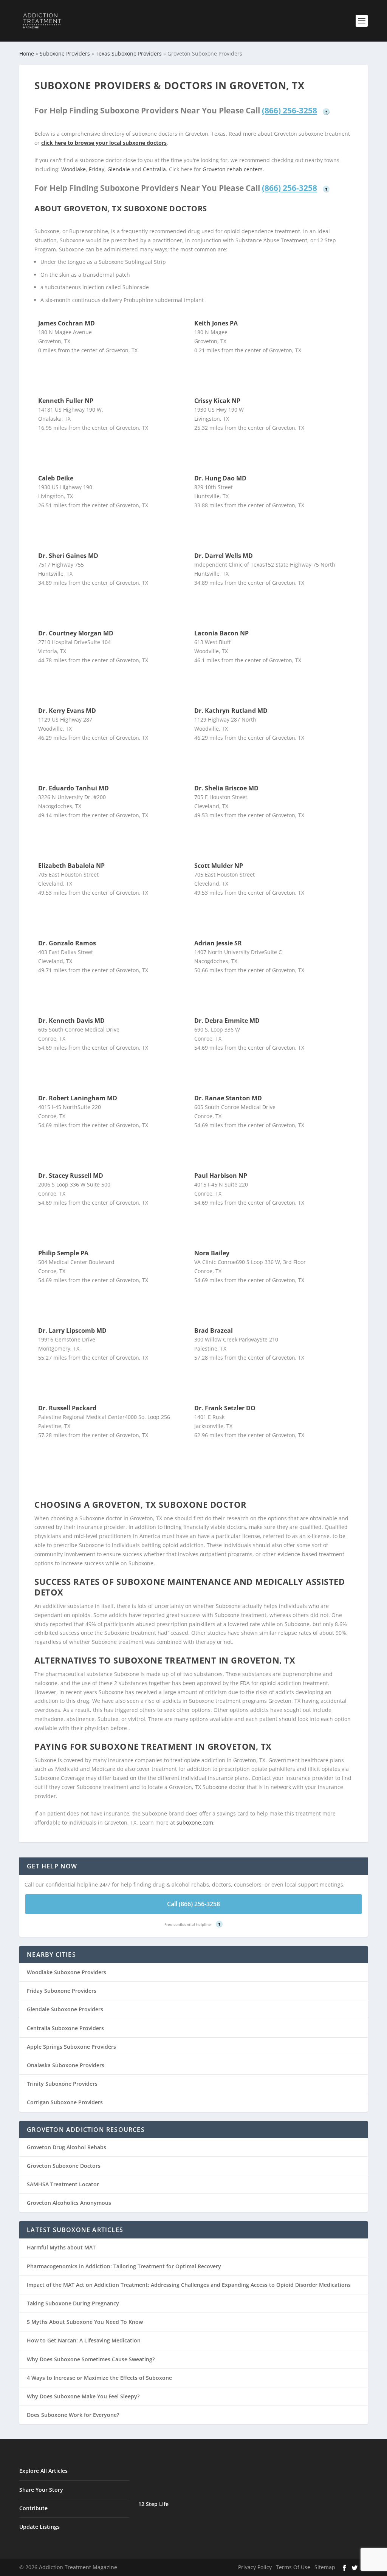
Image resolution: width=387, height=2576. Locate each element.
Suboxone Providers (65, 53)
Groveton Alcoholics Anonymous (69, 2203)
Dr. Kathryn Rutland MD (231, 711)
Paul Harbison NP (221, 1176)
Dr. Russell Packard (67, 1408)
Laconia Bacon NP (221, 633)
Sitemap (325, 2567)
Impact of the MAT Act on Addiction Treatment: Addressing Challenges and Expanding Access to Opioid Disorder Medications (189, 2285)
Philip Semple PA (63, 1253)
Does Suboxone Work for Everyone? (73, 2415)
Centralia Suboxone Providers (65, 2028)
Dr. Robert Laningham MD (78, 1098)
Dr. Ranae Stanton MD (228, 1098)
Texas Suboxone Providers (129, 53)
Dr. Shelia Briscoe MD (226, 788)
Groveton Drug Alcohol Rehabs (67, 2147)
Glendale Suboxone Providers (65, 2009)
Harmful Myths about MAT (61, 2247)
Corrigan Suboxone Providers (65, 2102)
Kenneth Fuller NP (66, 401)
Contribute (33, 2508)
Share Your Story (41, 2490)
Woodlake (74, 169)
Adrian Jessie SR (218, 943)
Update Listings (39, 2527)
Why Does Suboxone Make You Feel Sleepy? (83, 2396)
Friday (97, 169)
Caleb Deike (56, 478)
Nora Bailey (212, 1253)
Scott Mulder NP (219, 866)
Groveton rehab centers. (233, 169)
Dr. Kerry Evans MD (67, 711)
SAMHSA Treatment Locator (63, 2184)
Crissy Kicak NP (217, 401)
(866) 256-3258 (289, 110)
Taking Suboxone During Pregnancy (73, 2303)
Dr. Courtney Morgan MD (76, 633)
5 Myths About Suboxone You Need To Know (85, 2322)
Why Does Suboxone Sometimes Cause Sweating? (91, 2359)
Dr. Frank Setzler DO (225, 1408)
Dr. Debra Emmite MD (227, 1021)
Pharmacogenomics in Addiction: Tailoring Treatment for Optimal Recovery (124, 2266)
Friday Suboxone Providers (62, 1991)
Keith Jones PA (216, 323)
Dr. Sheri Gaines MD (68, 556)
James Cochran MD (67, 323)
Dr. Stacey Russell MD (71, 1176)
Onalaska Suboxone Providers (66, 2065)
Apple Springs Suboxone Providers (71, 2047)
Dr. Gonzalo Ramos (67, 943)
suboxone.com (195, 1822)
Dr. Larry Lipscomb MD (72, 1331)
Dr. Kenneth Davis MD (71, 1021)
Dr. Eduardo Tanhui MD (74, 788)
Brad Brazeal (214, 1331)
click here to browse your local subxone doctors (104, 143)
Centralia (154, 169)
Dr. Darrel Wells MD (224, 556)
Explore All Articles (43, 2471)
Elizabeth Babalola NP (71, 866)
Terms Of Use (293, 2567)
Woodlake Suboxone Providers (67, 1972)
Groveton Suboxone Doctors (64, 2166)
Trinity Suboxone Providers (62, 2084)
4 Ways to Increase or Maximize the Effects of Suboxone (99, 2378)
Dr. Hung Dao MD (220, 478)
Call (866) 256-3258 (193, 1904)
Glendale (119, 169)
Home (27, 53)
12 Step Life (153, 2504)
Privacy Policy (255, 2567)
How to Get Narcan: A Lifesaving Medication (84, 2340)
